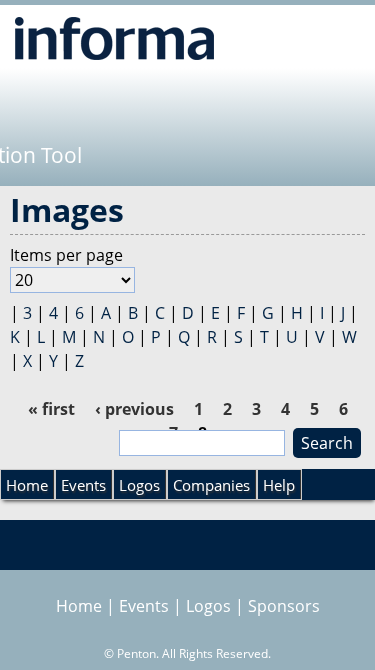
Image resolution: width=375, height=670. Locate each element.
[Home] (114, 38)
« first (51, 409)
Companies (211, 485)
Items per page (66, 255)
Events (83, 485)
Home (27, 485)
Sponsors (284, 606)
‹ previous (134, 409)
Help (279, 485)
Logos (139, 485)
